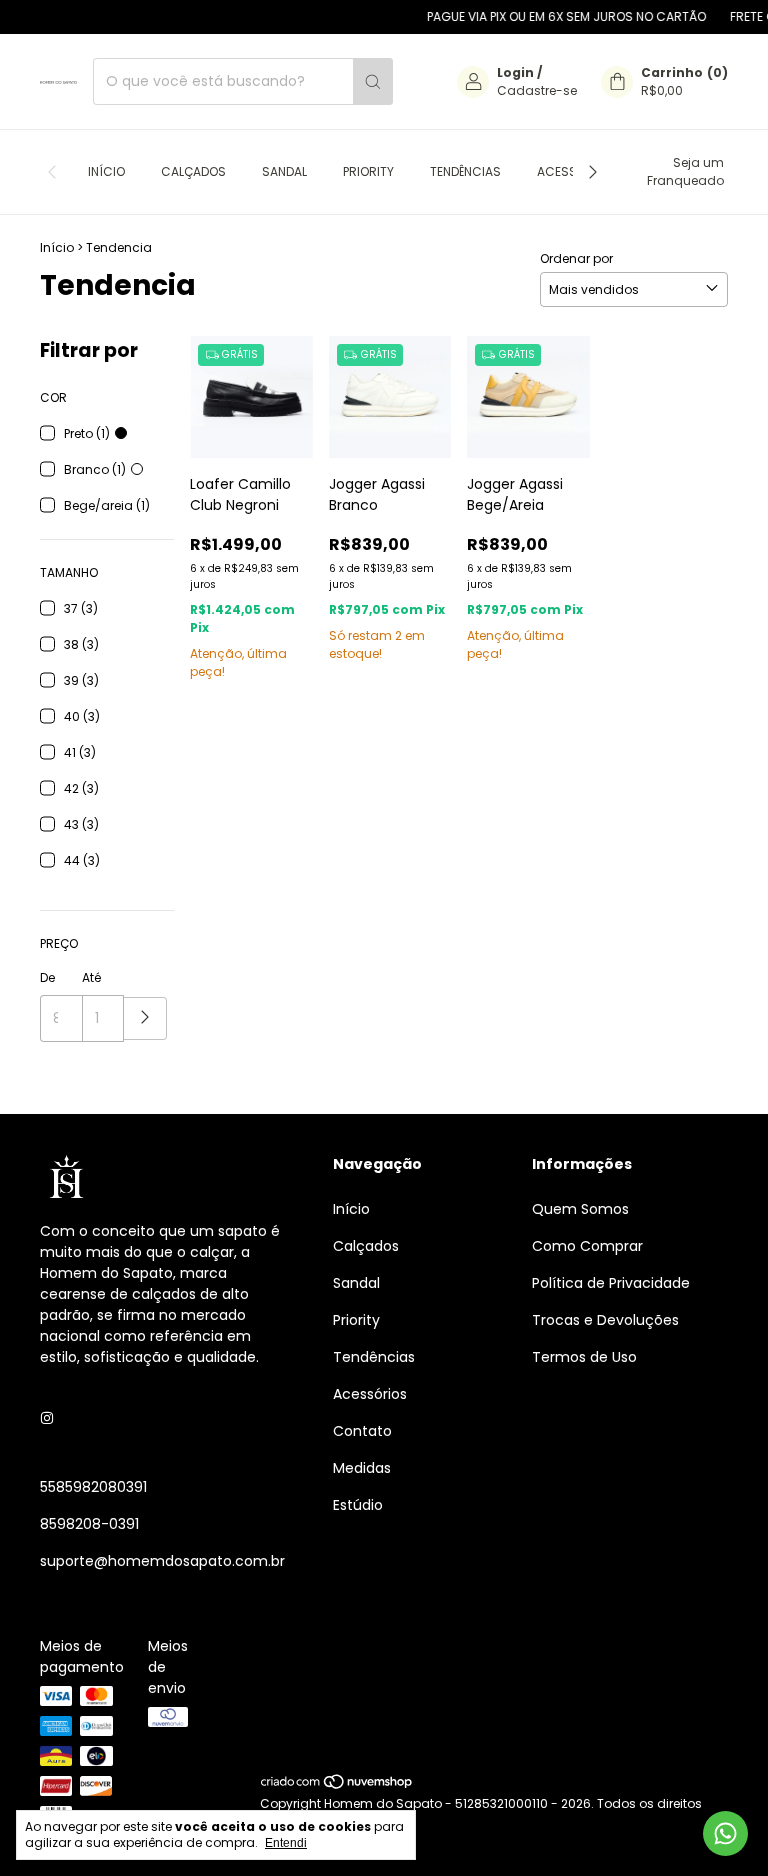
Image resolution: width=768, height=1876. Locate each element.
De (47, 977)
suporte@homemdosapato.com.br (162, 1561)
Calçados (193, 171)
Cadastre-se (537, 90)
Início (106, 171)
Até (91, 977)
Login (515, 72)
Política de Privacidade (611, 1283)
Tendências (465, 171)
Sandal (284, 171)
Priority (368, 171)
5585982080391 (93, 1487)
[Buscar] (373, 81)
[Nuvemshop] (337, 1785)
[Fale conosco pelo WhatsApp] (725, 1833)
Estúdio (358, 1505)
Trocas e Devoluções (605, 1320)
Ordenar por (576, 258)
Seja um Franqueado (685, 171)
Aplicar (145, 1018)
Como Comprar (587, 1246)
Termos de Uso (584, 1357)
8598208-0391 (89, 1524)
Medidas (362, 1468)
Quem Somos (580, 1209)
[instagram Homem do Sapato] (47, 1418)
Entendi (286, 1843)
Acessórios (370, 1394)
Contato (362, 1431)
